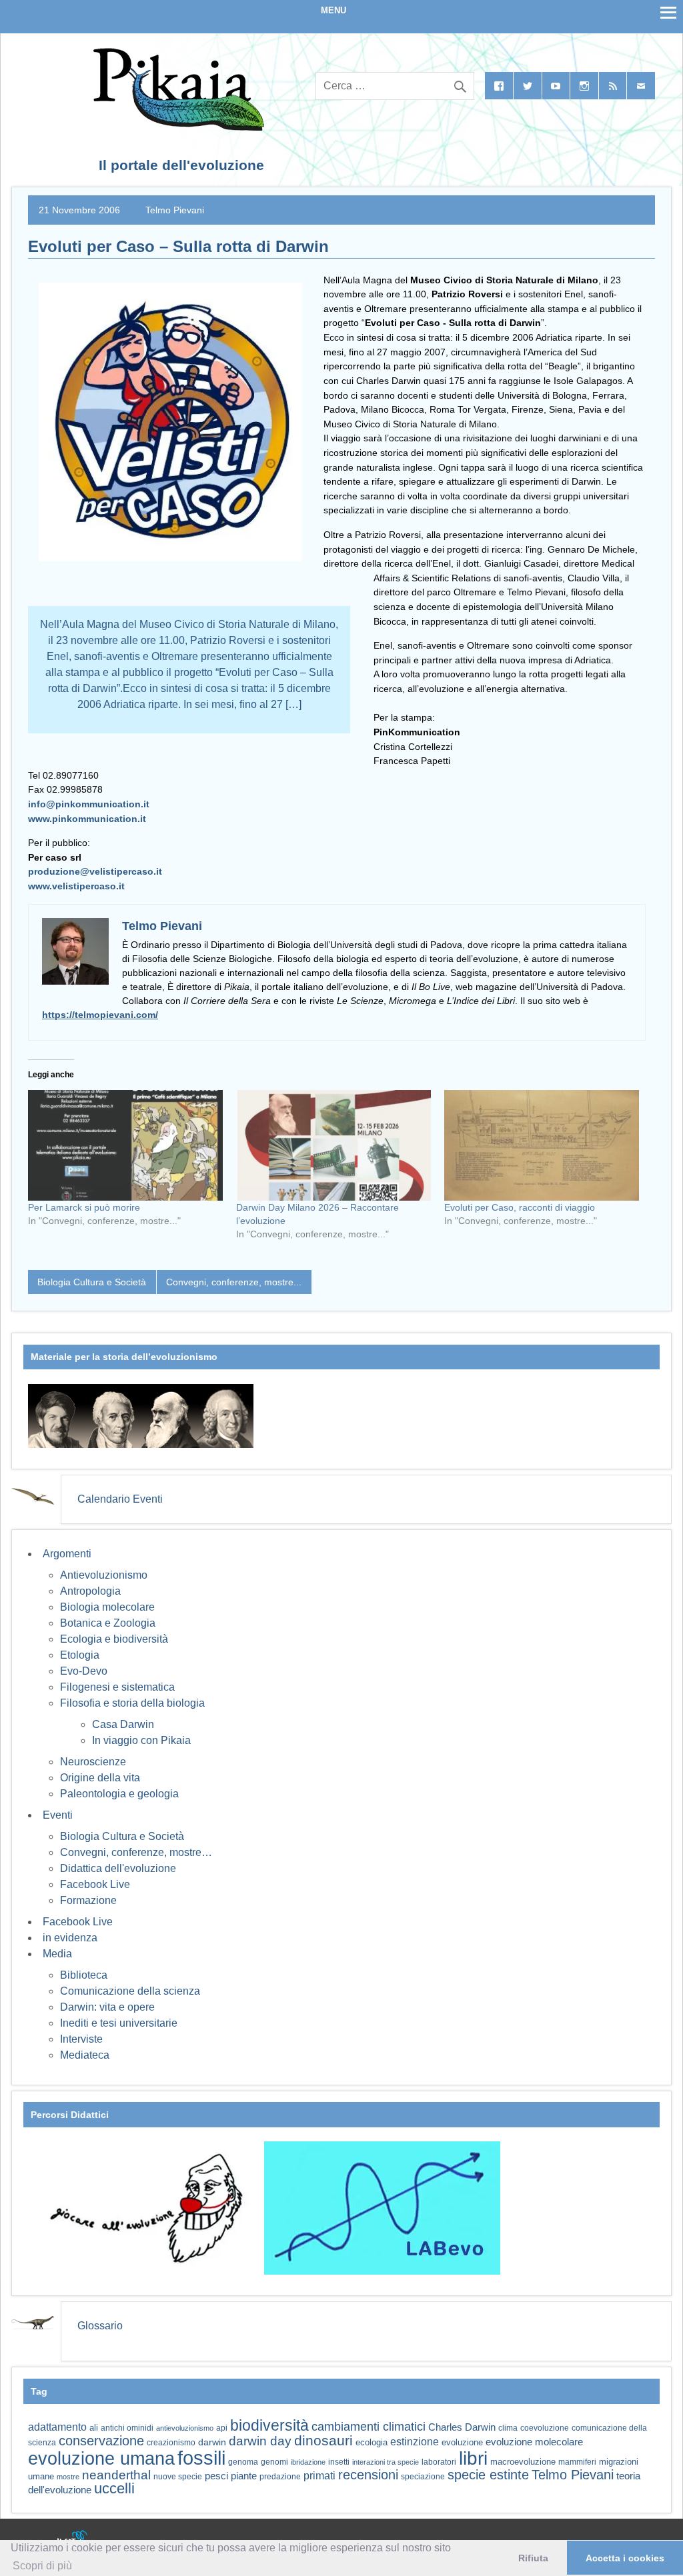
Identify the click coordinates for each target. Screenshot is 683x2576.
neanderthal (116, 2475)
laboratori (439, 2462)
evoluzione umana (101, 2459)
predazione (280, 2476)
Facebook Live (95, 1884)
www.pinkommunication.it (87, 819)
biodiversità (269, 2425)
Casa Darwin (123, 1724)
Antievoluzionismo (104, 1575)
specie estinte (488, 2475)
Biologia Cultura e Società (92, 1282)
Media (57, 1954)
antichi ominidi (127, 2428)
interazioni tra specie (386, 2462)
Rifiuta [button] (533, 2558)
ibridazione (308, 2462)
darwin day (260, 2441)
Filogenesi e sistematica (117, 1687)
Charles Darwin (462, 2427)
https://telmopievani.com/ (100, 1015)
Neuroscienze (93, 1762)
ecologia (372, 2443)
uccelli (114, 2488)
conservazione (101, 2441)
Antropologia (90, 1591)
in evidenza (70, 1938)
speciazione (423, 2477)
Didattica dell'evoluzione (118, 1868)
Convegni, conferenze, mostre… (136, 1852)
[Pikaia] (176, 127)
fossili (201, 2458)
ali (94, 2428)
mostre (68, 2477)
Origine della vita (100, 1778)
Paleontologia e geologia (119, 1794)
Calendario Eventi (120, 1499)
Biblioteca (84, 1975)
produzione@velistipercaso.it (95, 871)
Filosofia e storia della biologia (132, 1703)
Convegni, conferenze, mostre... (234, 1282)
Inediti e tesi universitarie (119, 2023)
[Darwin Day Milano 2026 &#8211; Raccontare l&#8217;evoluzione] (333, 1146)
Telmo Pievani (175, 210)
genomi (274, 2462)
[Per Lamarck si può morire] (125, 1146)
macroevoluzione (523, 2462)
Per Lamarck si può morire (84, 1207)
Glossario (100, 2326)
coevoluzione (545, 2428)
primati (319, 2476)
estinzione (415, 2441)
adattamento (57, 2427)
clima (508, 2428)
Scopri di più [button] (42, 2566)
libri (473, 2458)
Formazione (88, 1900)
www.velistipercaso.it (76, 886)
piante (244, 2476)
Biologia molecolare (107, 1607)
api (222, 2428)
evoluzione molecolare (534, 2442)
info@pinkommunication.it (89, 804)
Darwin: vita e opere (107, 2007)
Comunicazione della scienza (130, 1991)
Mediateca (85, 2055)
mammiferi (577, 2462)
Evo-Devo (84, 1671)
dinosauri (323, 2440)
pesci (216, 2476)
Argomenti (67, 1554)
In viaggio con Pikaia (141, 1740)
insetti (339, 2462)
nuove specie (178, 2476)
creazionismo (171, 2442)
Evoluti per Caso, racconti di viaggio (520, 1207)
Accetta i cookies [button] (625, 2558)
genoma (243, 2462)
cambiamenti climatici (369, 2426)
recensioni (368, 2475)
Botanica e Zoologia (108, 1623)
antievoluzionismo (185, 2428)
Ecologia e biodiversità (114, 1639)
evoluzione (462, 2442)
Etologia (80, 1655)
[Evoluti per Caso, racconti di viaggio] (542, 1146)
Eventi (58, 1815)
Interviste (81, 2039)
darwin (212, 2442)
